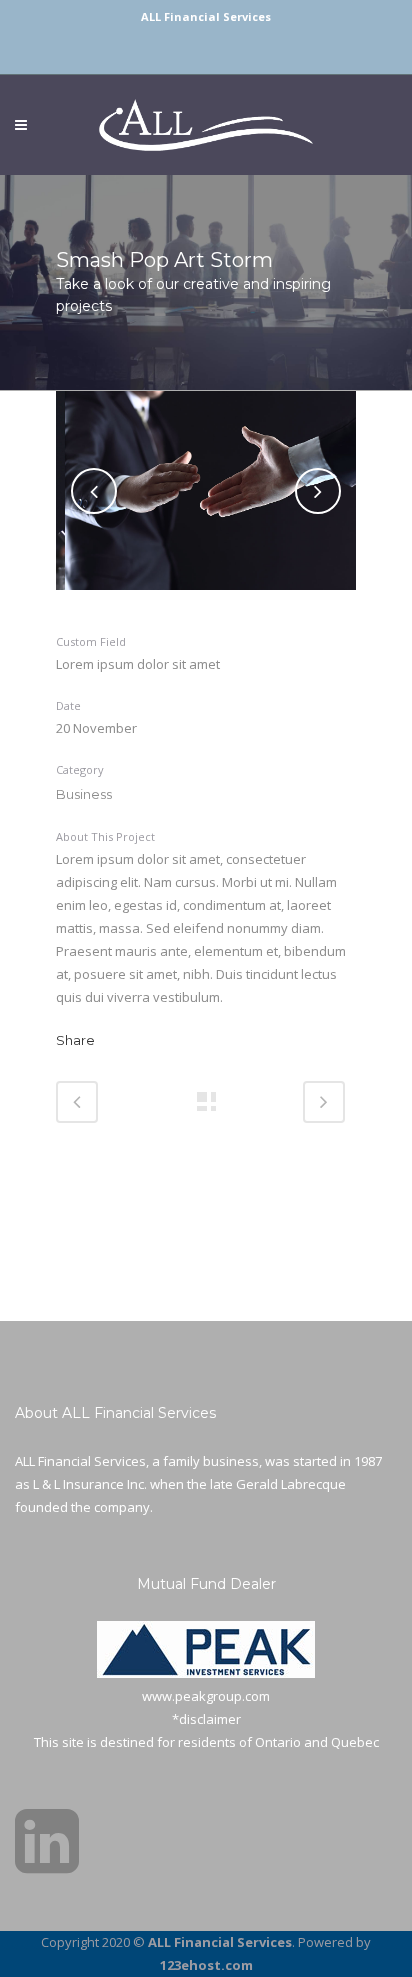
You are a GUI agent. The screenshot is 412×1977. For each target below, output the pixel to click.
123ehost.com (206, 1965)
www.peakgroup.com (206, 1696)
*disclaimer (206, 1719)
